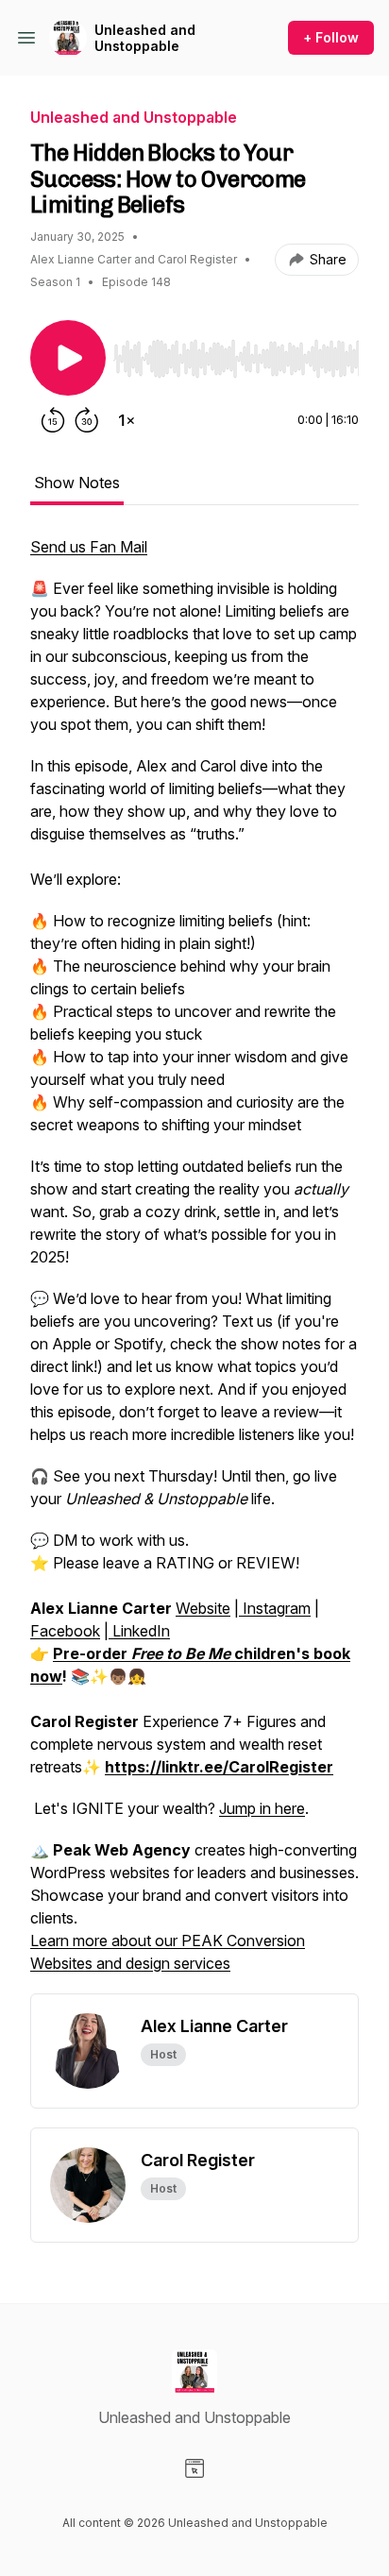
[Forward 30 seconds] (87, 420)
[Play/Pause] (68, 358)
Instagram (275, 1608)
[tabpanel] (194, 1264)
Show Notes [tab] (77, 483)
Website (203, 1608)
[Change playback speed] (127, 420)
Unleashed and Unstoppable (145, 38)
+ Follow (331, 37)
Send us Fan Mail (89, 547)
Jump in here (262, 1808)
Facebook (65, 1631)
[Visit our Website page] (194, 2468)
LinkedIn (139, 1631)
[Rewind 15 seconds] (53, 420)
